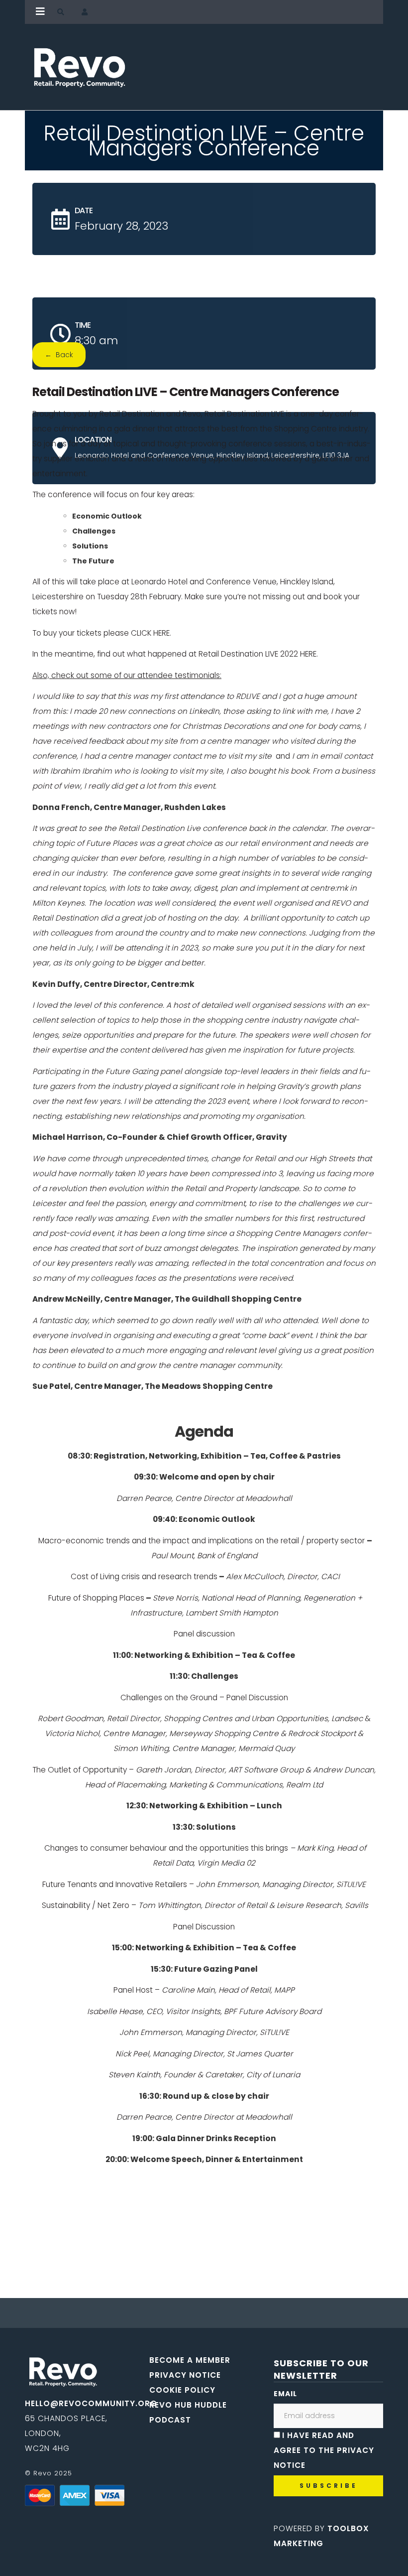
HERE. (309, 654)
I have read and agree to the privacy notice (324, 2450)
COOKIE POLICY (182, 2390)
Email (285, 2394)
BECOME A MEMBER (190, 2360)
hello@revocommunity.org (91, 2403)
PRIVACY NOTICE (185, 2375)
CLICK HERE (150, 633)
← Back (59, 355)
